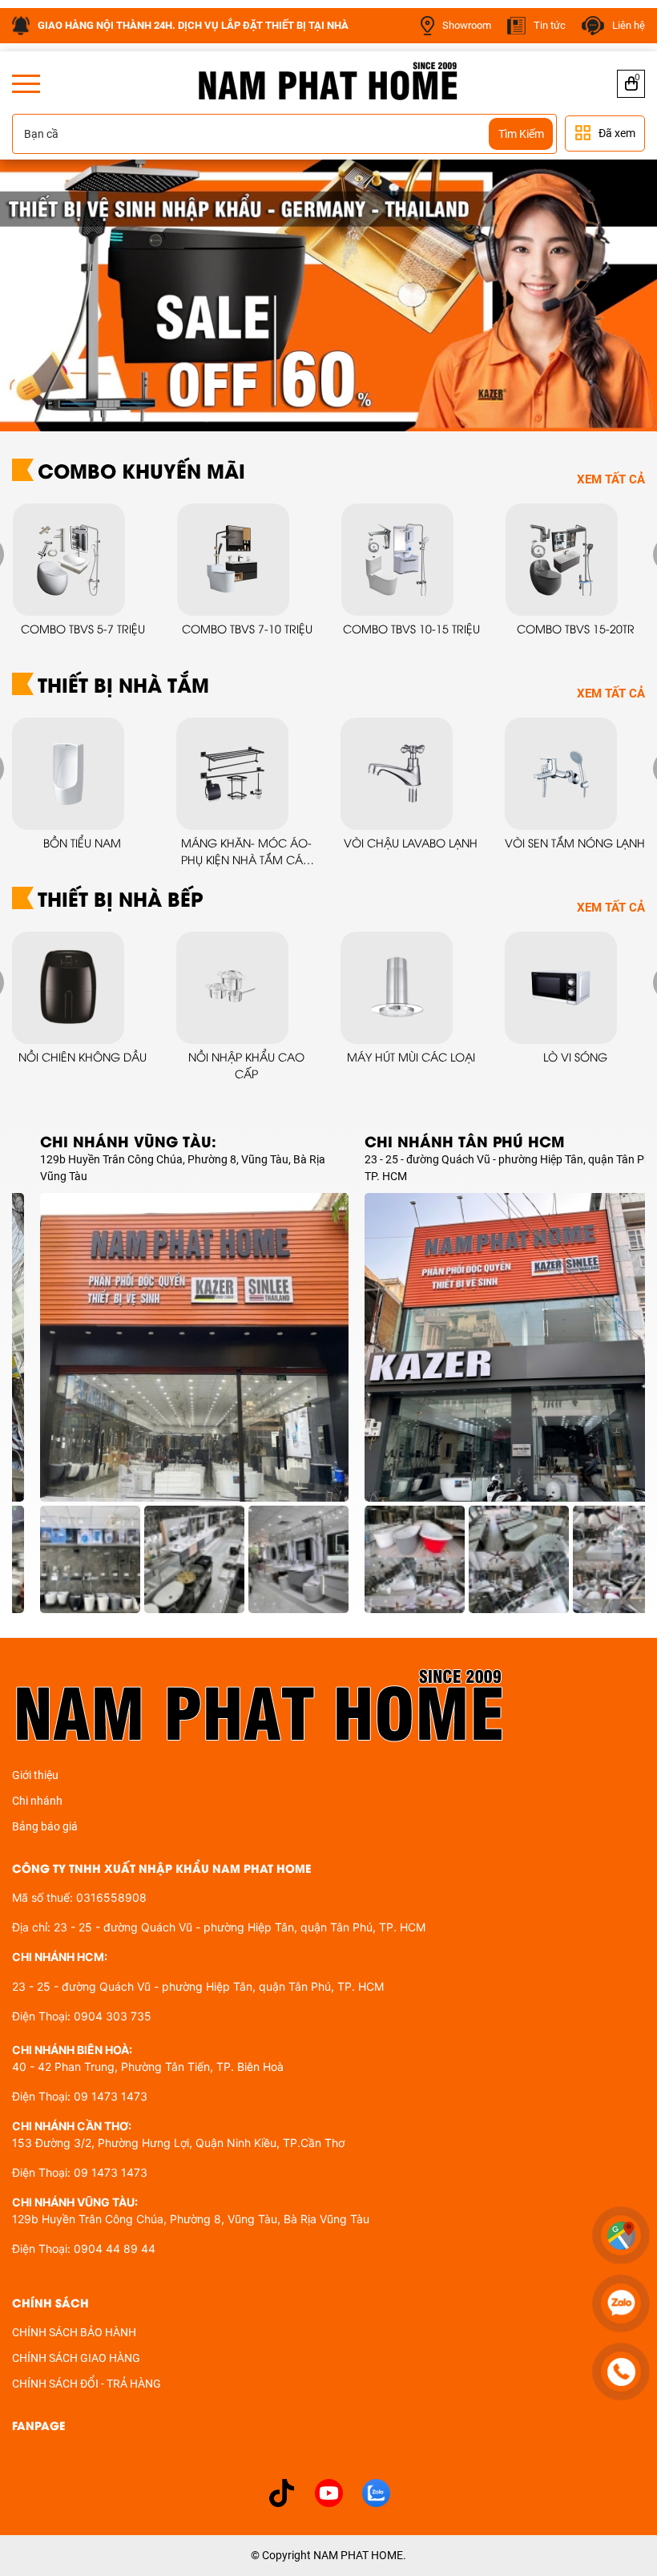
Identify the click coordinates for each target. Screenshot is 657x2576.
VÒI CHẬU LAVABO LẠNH (411, 842)
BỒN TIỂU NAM (82, 842)
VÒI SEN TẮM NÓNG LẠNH (575, 842)
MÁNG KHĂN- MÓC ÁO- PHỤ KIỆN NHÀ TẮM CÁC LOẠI (246, 851)
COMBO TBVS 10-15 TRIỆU (411, 628)
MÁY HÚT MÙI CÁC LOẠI (411, 1056)
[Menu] (26, 84)
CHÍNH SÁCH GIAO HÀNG (76, 2358)
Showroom (467, 25)
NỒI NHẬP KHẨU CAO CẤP (246, 1065)
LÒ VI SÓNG (575, 1056)
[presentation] (34, 295)
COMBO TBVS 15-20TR (575, 628)
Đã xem (617, 133)
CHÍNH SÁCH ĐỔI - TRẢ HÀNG (87, 2384)
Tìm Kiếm (521, 134)
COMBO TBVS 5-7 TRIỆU (82, 628)
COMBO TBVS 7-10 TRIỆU (246, 628)
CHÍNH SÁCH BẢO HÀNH (74, 2332)
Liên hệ (629, 25)
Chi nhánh (37, 1801)
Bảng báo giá (45, 1826)
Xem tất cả (611, 479)
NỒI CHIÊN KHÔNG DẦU (83, 1056)
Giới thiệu (35, 1775)
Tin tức (550, 25)
